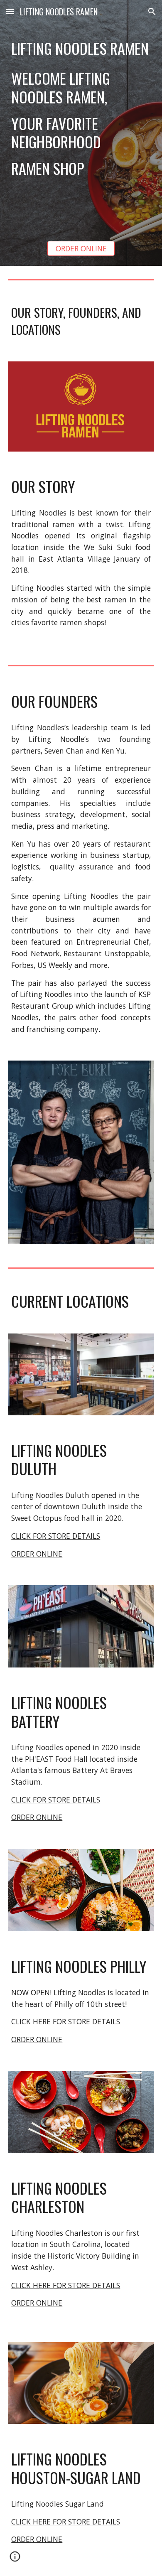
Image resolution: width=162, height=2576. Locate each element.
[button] (10, 11)
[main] (81, 48)
